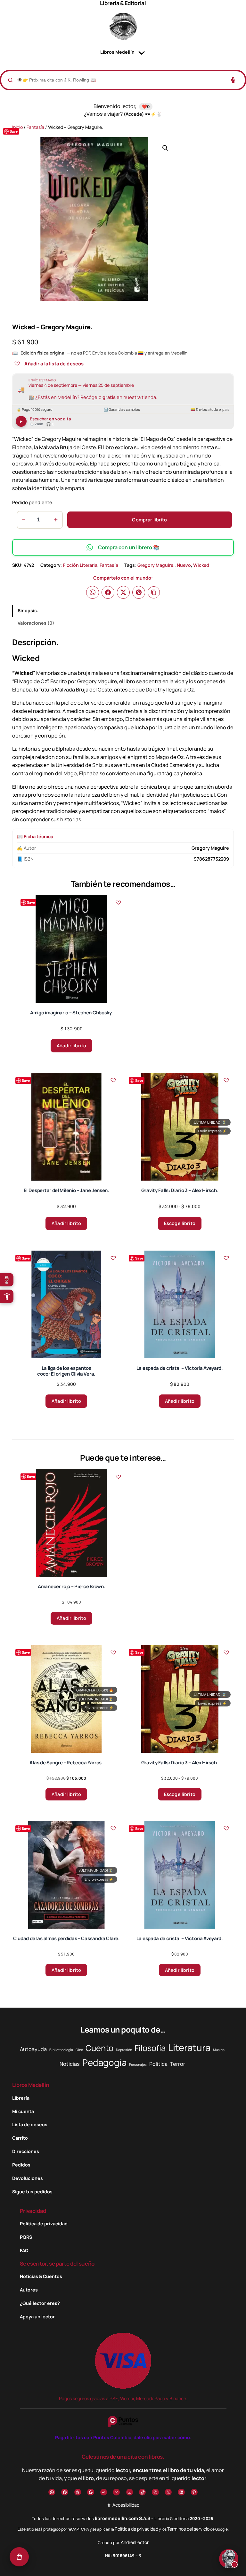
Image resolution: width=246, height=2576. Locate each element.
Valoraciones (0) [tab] (36, 623)
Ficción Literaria (80, 565)
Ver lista (125, 2566)
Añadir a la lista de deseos (54, 363)
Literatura (189, 2048)
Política (158, 2064)
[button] (165, 148)
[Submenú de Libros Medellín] (142, 52)
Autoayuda (33, 2049)
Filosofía (150, 2048)
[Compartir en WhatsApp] (93, 592)
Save (14, 131)
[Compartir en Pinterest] (139, 592)
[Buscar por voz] (233, 80)
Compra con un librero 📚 (129, 547)
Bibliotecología (61, 2050)
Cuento (99, 2048)
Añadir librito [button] (71, 1046)
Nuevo (184, 565)
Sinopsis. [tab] (28, 610)
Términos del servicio (188, 2529)
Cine (79, 2050)
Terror (178, 2064)
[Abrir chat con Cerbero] (229, 2559)
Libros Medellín (31, 2085)
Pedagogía (104, 2062)
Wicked (201, 565)
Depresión (124, 2050)
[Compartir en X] (123, 592)
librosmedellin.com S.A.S (123, 2518)
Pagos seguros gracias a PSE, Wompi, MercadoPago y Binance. (123, 2398)
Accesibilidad (125, 2505)
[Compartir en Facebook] (108, 592)
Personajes (138, 2065)
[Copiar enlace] (154, 592)
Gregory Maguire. (156, 565)
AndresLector (135, 2542)
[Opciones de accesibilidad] (7, 1296)
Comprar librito (149, 520)
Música (219, 2050)
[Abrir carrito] (19, 2557)
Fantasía (35, 127)
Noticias (70, 2064)
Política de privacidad (136, 2529)
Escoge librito (180, 1223)
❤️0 (146, 106)
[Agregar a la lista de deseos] (17, 363)
